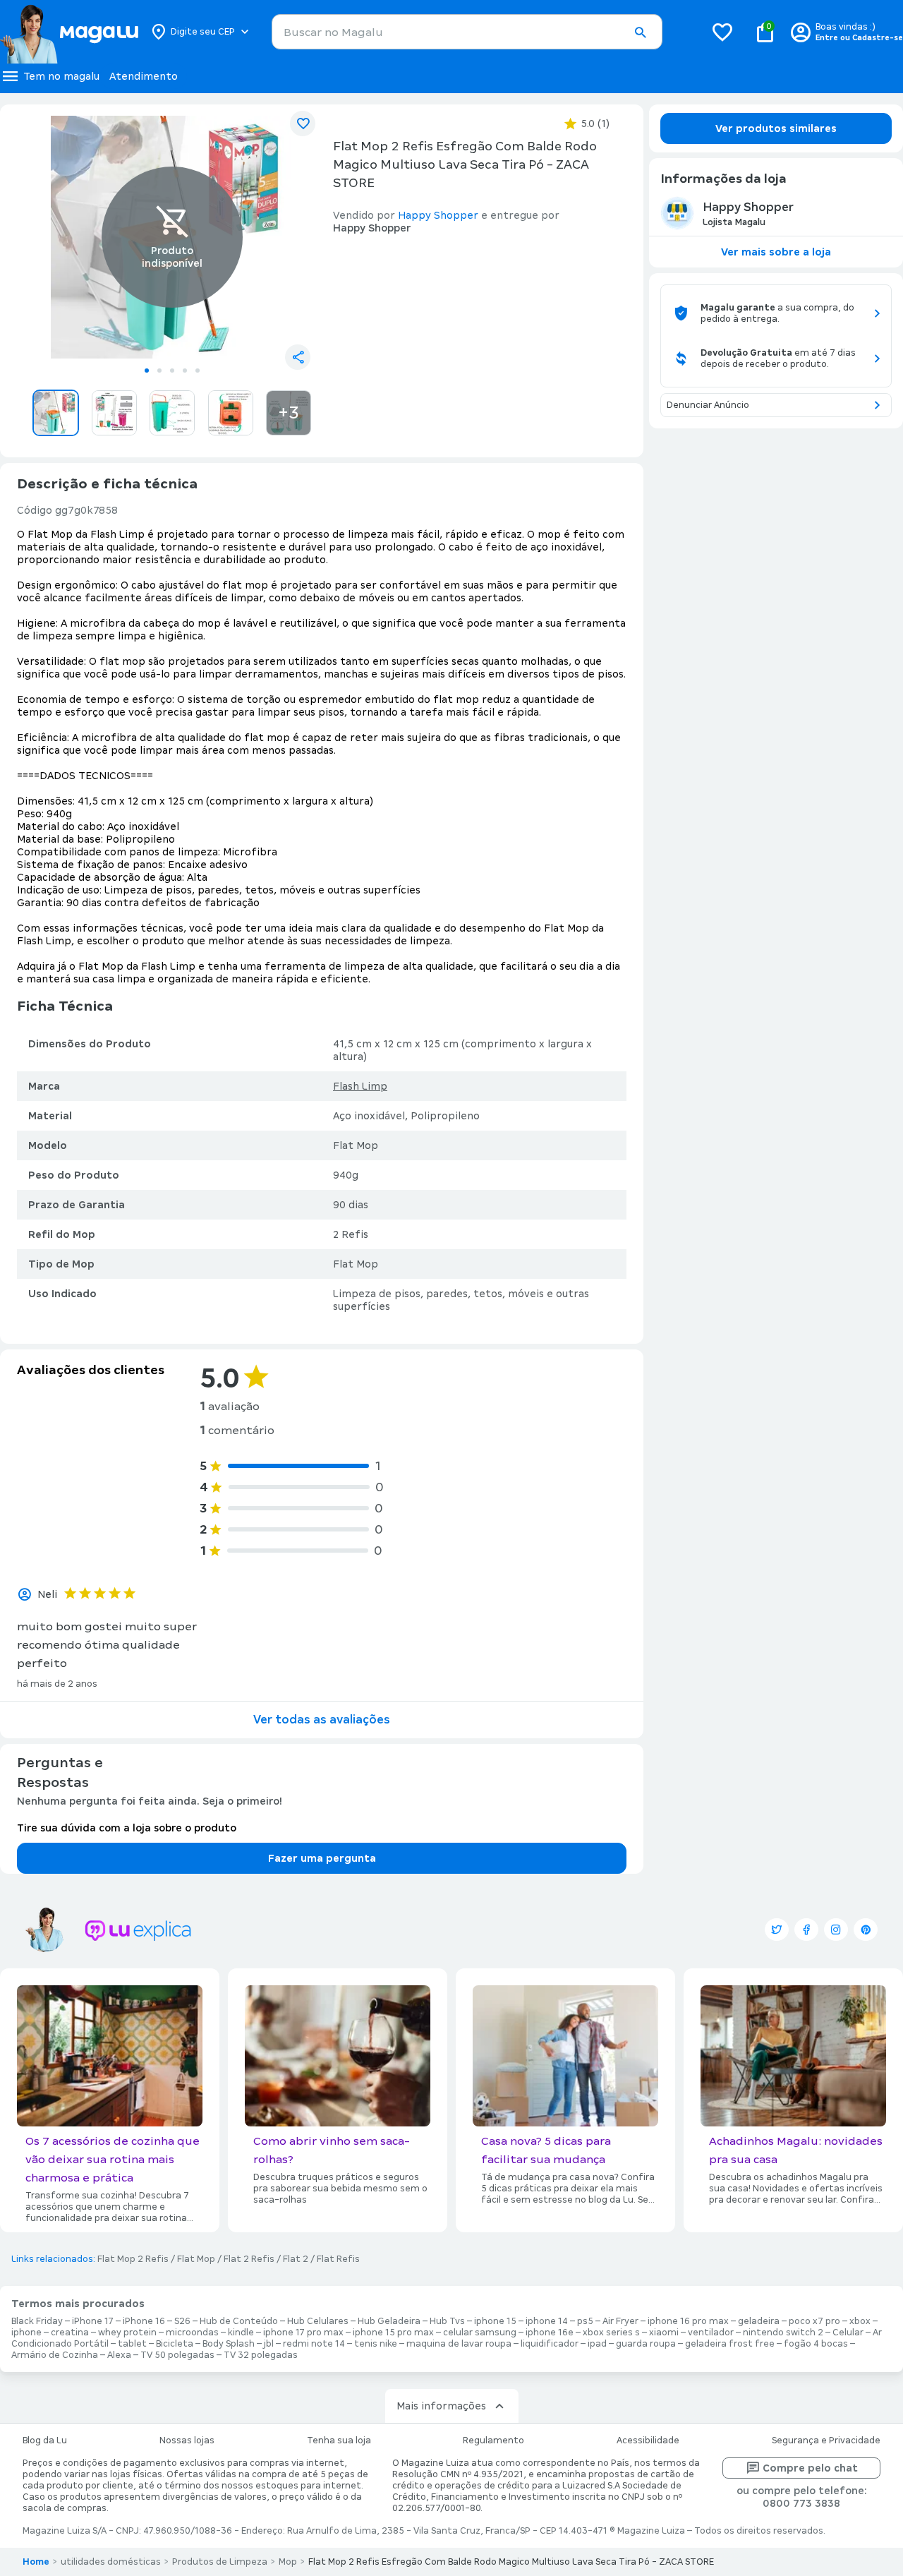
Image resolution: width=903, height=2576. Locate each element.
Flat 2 (296, 2259)
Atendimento (144, 76)
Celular (848, 2333)
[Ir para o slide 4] (185, 371)
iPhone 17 (93, 2321)
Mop (288, 2562)
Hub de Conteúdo (239, 2321)
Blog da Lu (45, 2440)
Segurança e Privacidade (826, 2440)
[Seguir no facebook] (806, 1930)
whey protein (127, 2333)
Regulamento (493, 2440)
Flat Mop (196, 2259)
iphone (26, 2333)
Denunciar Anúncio (708, 405)
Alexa (119, 2355)
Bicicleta (175, 2344)
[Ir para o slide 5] (198, 371)
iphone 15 (495, 2321)
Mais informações (441, 2406)
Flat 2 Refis (249, 2259)
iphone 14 (547, 2321)
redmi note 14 (314, 2344)
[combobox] (467, 32)
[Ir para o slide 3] (172, 371)
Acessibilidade (648, 2440)
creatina (70, 2333)
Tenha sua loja (339, 2440)
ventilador (711, 2333)
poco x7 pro (814, 2321)
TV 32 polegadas (261, 2355)
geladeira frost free (730, 2344)
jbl (269, 2344)
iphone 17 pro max (303, 2333)
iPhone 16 (144, 2321)
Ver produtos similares (776, 128)
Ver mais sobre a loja (776, 252)
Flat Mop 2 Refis (133, 2259)
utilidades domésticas (111, 2562)
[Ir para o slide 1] (147, 371)
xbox (860, 2321)
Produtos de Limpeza (220, 2562)
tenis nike (376, 2344)
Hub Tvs (447, 2321)
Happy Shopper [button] (438, 215)
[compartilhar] (298, 357)
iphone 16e (550, 2333)
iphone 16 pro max (688, 2321)
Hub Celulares (318, 2321)
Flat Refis (338, 2259)
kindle (241, 2333)
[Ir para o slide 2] (159, 371)
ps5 (585, 2321)
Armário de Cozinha (55, 2355)
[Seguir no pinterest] (866, 1930)
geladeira (759, 2321)
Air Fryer (620, 2321)
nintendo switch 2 (783, 2333)
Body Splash (229, 2344)
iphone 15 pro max (393, 2333)
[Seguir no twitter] (777, 1930)
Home (36, 2562)
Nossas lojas (187, 2440)
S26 (182, 2321)
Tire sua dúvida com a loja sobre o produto (127, 1828)
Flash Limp (360, 1086)
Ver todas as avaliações (322, 1720)
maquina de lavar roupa (459, 2344)
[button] (640, 32)
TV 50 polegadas (177, 2355)
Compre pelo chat (810, 2468)
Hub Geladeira (389, 2321)
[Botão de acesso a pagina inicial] (69, 32)
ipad (597, 2344)
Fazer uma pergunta (322, 1858)
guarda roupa (646, 2344)
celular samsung (480, 2333)
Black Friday (37, 2321)
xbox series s (611, 2333)
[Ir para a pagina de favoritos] (722, 32)
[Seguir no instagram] (836, 1930)
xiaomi (664, 2333)
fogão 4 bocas (816, 2344)
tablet (132, 2344)
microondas (192, 2333)
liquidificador (550, 2344)
